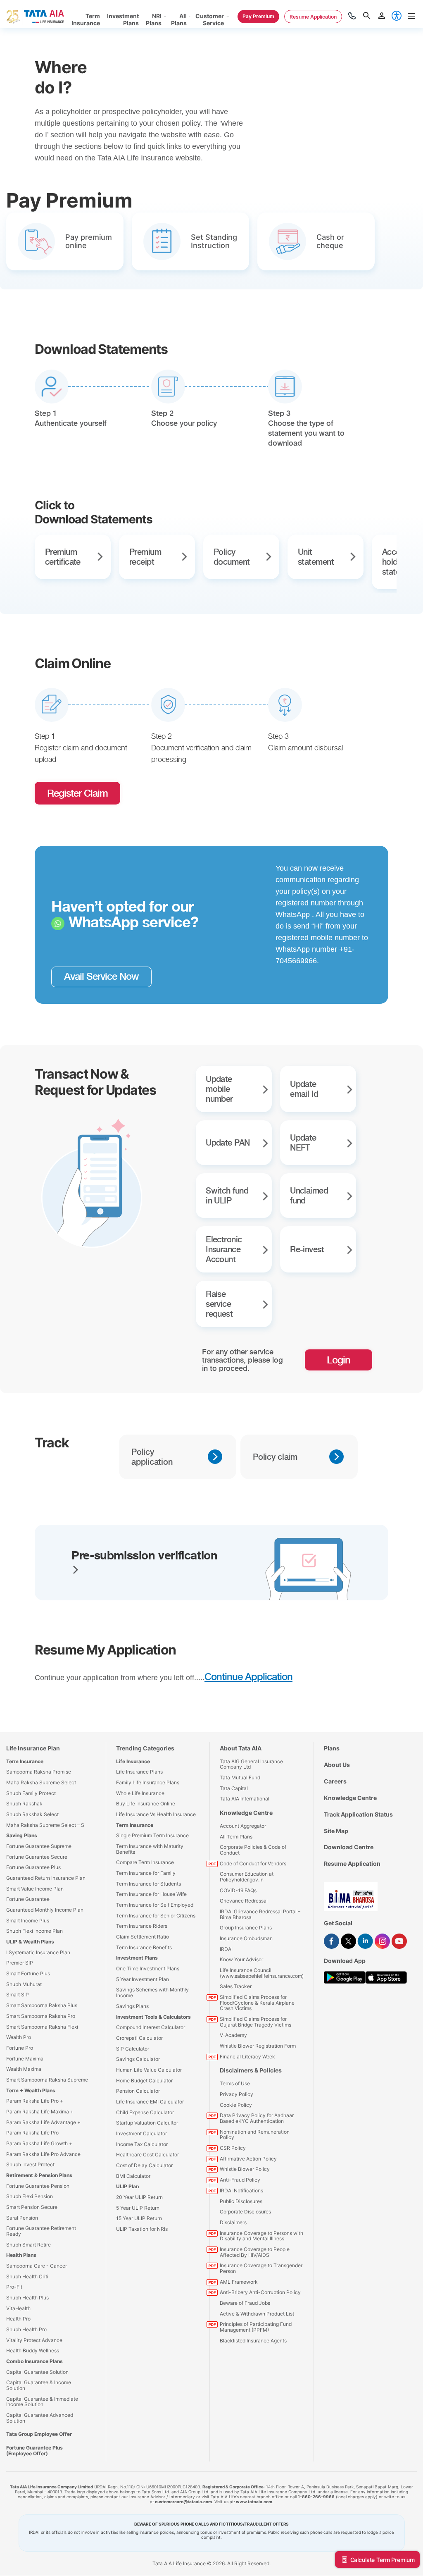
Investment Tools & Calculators (153, 2017)
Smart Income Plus (28, 1921)
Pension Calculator (138, 2091)
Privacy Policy (236, 2094)
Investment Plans (137, 1958)
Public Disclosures (241, 2201)
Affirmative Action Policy (248, 2159)
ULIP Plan (127, 2186)
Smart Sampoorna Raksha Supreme (47, 2080)
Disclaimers (233, 2222)
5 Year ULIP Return (138, 2208)
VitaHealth (18, 2308)
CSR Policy (233, 2148)
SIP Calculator (133, 2049)
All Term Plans (236, 1837)
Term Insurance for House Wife (151, 1894)
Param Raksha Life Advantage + (43, 2122)
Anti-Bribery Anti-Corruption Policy (260, 2292)
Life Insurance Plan (33, 1748)
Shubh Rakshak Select (32, 1814)
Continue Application (248, 1677)
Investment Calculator (141, 2133)
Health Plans (21, 2255)
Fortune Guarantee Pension (38, 2186)
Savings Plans (132, 2006)
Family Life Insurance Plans (148, 1782)
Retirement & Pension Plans (39, 2175)
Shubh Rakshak (24, 1804)
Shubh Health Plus (27, 2298)
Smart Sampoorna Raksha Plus (42, 2005)
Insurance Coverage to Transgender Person (261, 2268)
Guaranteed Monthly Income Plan (45, 1910)
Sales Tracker (236, 1986)
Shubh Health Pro (26, 2329)
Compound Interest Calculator (151, 2027)
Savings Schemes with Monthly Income (152, 1992)
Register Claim (77, 793)
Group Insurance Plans (246, 1928)
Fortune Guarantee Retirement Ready (41, 2231)
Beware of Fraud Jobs (245, 2303)
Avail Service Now (101, 976)
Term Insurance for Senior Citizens (156, 1916)
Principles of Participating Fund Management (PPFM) (256, 2327)
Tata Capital (234, 1788)
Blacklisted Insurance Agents (253, 2341)
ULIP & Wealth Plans (30, 1942)
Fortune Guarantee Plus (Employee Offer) (34, 2451)
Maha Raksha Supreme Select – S (45, 1825)
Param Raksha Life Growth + (39, 2143)
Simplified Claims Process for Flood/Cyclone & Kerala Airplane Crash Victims (257, 2003)
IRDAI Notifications (241, 2190)
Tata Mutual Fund (240, 1777)
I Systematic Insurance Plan (38, 1952)
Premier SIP (20, 1963)
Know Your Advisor (241, 1959)
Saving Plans (22, 1835)
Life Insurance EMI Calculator (150, 2102)
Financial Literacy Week (247, 2057)
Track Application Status (358, 1814)
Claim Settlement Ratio (143, 1937)
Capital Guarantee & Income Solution (39, 2385)
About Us (337, 1765)
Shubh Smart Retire (29, 2245)
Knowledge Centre (246, 1813)
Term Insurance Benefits (144, 1947)
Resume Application (352, 1863)
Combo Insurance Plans (34, 2361)
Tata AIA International (245, 1799)
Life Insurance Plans (139, 1772)
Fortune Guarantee (28, 1899)
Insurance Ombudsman (246, 1938)
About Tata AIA (241, 1748)
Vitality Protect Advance (34, 2340)
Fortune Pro (20, 2048)
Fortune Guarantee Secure (37, 1857)
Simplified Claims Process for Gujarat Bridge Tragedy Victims (255, 2022)
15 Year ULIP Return (139, 2218)
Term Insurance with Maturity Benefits (150, 1849)
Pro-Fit (14, 2287)
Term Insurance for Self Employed (155, 1905)
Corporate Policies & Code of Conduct (253, 1850)
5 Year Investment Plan (143, 1979)
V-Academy (233, 2035)
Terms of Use (235, 2083)
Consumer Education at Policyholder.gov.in (247, 1877)
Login (339, 1360)
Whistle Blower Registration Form (258, 2046)
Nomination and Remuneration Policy (255, 2135)
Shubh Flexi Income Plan (34, 1931)
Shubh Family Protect (31, 1793)
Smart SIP (18, 1995)
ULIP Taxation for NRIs (142, 2229)
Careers (335, 1781)
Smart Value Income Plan (35, 1889)
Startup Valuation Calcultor (147, 2123)
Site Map (336, 1831)
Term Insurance (25, 1761)
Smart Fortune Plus (28, 1973)
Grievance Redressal (244, 1901)
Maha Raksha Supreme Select (41, 1782)
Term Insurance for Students (149, 1884)
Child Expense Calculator (145, 2112)
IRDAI (226, 1949)
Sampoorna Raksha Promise (39, 1772)
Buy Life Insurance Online (146, 1804)
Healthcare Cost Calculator (147, 2155)
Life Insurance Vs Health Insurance (156, 1814)
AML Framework (239, 2282)
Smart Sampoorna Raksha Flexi (42, 2027)
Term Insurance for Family (146, 1873)
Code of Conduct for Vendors (253, 1863)
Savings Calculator (138, 2059)
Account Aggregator (243, 1826)
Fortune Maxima (25, 2059)
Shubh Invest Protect (30, 2164)
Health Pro (18, 2319)
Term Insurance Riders (142, 1926)
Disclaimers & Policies (251, 2070)
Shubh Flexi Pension (30, 2196)
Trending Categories (145, 1748)
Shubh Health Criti (27, 2276)
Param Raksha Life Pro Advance (43, 2154)
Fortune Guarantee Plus (33, 1867)
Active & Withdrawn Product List (257, 2314)
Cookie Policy (236, 2105)
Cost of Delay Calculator (144, 2165)
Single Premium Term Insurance (152, 1835)
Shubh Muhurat (24, 1984)
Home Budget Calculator (144, 2081)
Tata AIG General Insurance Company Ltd (251, 1764)
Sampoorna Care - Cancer (37, 2266)
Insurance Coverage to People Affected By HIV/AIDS (255, 2252)
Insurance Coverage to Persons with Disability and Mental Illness (261, 2236)
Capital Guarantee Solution (37, 2372)
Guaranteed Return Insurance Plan (46, 1878)
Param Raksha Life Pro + (35, 2101)
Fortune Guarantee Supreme (39, 1846)
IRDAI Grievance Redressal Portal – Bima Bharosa (260, 1914)
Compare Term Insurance (145, 1862)
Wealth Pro (19, 2037)
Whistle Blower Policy (245, 2169)
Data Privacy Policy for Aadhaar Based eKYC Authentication (257, 2118)
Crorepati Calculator (139, 2038)
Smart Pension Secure (32, 2207)
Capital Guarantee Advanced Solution (40, 2418)
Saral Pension (22, 2218)
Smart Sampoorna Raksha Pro (41, 2016)
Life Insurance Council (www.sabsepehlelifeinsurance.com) (262, 1973)
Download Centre (349, 1847)
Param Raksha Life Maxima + (40, 2112)
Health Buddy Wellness (33, 2350)
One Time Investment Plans (148, 1968)
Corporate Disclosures (245, 2212)
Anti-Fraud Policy (240, 2180)
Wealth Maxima (24, 2069)
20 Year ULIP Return (139, 2197)
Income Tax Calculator (142, 2144)
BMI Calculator (133, 2176)
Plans (332, 1748)
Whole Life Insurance (140, 1793)
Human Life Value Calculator (149, 2070)
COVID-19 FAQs (238, 1890)
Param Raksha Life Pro (32, 2133)
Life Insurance (133, 1761)
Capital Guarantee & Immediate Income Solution (42, 2402)
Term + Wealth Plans (31, 2090)
